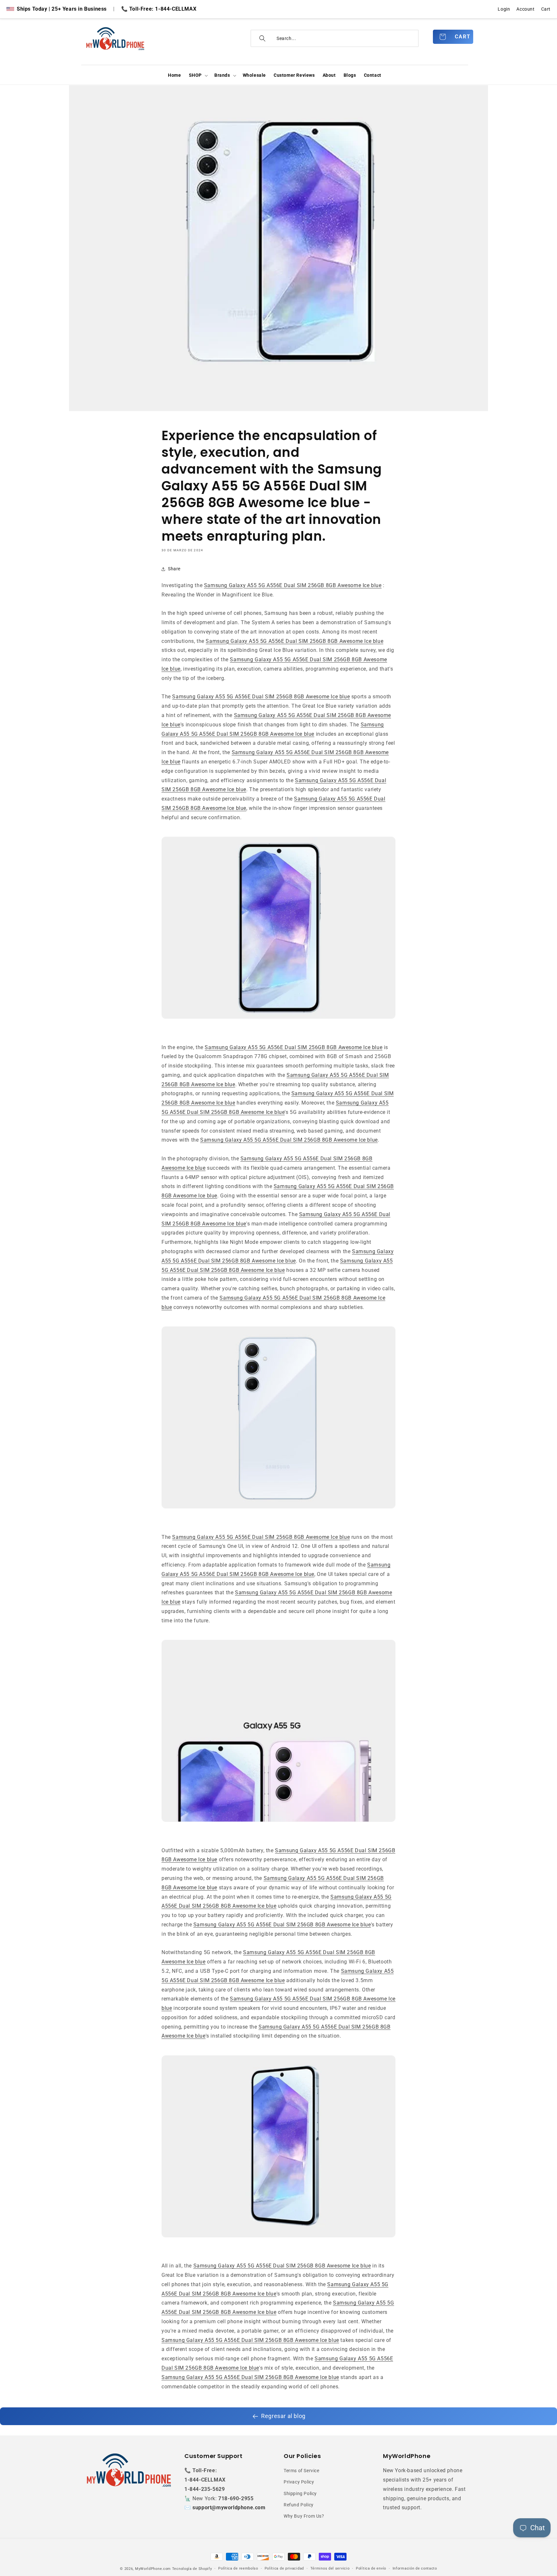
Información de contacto (415, 2568)
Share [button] (174, 569)
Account (525, 9)
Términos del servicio (330, 2568)
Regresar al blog (283, 2416)
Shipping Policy (300, 2493)
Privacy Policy (299, 2482)
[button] (198, 75)
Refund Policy (299, 2505)
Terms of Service (302, 2471)
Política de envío (371, 2568)
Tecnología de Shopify (192, 2569)
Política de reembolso (238, 2568)
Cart (546, 9)
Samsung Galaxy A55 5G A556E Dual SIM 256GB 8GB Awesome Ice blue (293, 585)
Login (504, 9)
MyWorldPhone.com (153, 2569)
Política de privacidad (284, 2568)
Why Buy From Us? (304, 2516)
